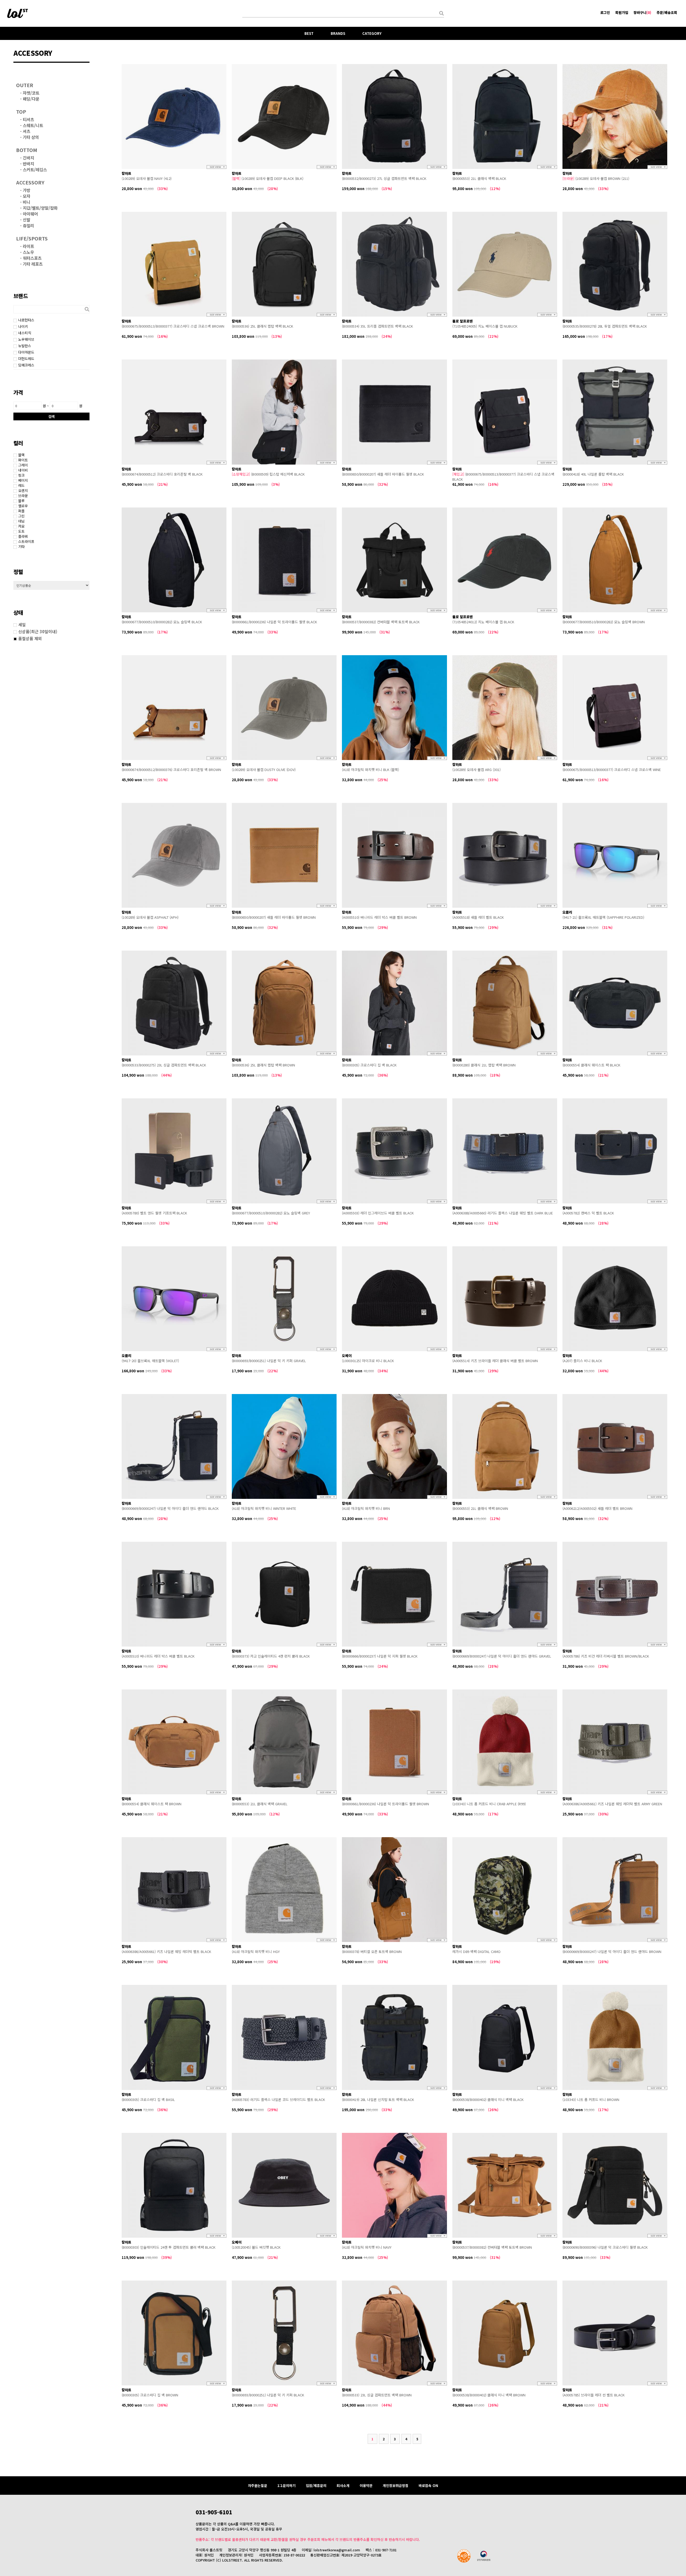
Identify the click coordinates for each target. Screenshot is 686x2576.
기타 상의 (31, 137)
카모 (21, 526)
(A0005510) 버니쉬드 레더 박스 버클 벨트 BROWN (379, 917)
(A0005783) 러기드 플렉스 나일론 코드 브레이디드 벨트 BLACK (278, 2099)
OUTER (25, 85)
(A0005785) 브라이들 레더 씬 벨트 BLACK (594, 2395)
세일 (22, 624)
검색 (51, 416)
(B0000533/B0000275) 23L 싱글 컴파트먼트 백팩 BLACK (164, 1065)
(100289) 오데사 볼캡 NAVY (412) (147, 178)
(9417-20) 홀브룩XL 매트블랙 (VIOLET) (150, 1361)
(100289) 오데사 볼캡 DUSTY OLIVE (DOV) (264, 770)
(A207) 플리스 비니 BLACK (582, 1361)
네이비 (23, 470)
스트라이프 (26, 541)
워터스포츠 (32, 258)
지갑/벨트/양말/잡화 (40, 208)
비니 (27, 202)
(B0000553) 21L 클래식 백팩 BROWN (480, 1508)
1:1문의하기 (286, 2486)
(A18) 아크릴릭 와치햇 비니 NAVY (367, 2247)
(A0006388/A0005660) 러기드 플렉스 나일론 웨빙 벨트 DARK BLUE (503, 1213)
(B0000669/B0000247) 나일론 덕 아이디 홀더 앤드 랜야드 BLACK (170, 1508)
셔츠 (27, 131)
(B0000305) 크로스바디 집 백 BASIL (148, 2099)
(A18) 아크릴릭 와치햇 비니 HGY (256, 1952)
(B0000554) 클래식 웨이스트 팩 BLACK (591, 1065)
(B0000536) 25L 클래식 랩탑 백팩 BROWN (263, 1065)
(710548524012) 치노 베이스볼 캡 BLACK (483, 622)
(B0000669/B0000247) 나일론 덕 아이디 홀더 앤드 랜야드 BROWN (612, 1952)
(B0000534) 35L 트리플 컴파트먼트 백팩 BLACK (377, 326)
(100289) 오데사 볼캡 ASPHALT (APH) (150, 917)
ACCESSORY (30, 182)
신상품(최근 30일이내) (38, 631)
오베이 (347, 1356)
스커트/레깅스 (35, 169)
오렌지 (23, 490)
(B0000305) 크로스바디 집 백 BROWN (150, 2395)
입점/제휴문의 (316, 2486)
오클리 (567, 912)
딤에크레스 (26, 365)
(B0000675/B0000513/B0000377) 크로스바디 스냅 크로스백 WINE (612, 770)
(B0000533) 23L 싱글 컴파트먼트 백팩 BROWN (377, 2395)
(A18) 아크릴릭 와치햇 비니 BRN (366, 1508)
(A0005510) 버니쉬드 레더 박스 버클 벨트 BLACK (158, 1656)
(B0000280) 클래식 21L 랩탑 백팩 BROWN (484, 1065)
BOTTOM (27, 150)
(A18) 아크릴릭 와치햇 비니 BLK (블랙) (370, 770)
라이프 (28, 246)
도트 (21, 531)
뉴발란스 (25, 346)
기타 (21, 546)
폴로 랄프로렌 (463, 321)
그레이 (23, 465)
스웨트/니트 (33, 125)
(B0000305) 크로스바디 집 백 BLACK (369, 1065)
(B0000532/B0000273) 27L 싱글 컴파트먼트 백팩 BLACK (384, 178)
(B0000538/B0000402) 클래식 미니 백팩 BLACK (488, 2099)
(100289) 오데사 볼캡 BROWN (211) (596, 178)
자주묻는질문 (258, 2486)
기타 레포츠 (33, 264)
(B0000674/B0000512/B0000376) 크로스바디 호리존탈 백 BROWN (171, 770)
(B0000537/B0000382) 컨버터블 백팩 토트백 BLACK (381, 622)
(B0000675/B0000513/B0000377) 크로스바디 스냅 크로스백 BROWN (173, 326)
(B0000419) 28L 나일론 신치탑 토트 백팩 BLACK (378, 2099)
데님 (21, 521)
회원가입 (622, 12)
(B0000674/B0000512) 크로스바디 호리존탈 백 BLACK (162, 474)
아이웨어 (30, 214)
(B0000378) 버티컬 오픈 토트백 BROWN (372, 1952)
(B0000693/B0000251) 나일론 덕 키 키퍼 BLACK (268, 2395)
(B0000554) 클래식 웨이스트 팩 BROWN (152, 1804)
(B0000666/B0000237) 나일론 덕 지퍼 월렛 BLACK (380, 1656)
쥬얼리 (28, 225)
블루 (21, 501)
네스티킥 (25, 333)
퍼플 (21, 511)
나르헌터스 (26, 320)
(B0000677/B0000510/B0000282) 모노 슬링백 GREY (271, 1213)
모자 (27, 196)
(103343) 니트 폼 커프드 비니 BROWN (591, 2099)
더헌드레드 (26, 359)
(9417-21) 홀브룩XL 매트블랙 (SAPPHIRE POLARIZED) (603, 917)
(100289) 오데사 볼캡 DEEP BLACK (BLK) (268, 178)
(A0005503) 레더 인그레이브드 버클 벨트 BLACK (378, 1213)
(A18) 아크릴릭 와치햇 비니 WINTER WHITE (264, 1508)
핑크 (21, 475)
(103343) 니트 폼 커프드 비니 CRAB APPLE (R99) (489, 1804)
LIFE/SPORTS (32, 238)
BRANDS (338, 33)
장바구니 (642, 12)
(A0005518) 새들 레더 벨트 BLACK (478, 917)
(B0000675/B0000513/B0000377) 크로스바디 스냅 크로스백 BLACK (503, 477)
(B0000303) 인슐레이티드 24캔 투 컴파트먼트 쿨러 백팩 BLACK (169, 2247)
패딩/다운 (31, 99)
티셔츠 (28, 119)
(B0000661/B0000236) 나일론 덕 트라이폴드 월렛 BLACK (274, 622)
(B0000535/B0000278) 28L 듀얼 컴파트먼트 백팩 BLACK (605, 326)
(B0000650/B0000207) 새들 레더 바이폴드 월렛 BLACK (383, 474)
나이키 (23, 326)
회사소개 (343, 2486)
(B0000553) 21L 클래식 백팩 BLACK (479, 178)
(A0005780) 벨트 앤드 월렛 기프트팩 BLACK (154, 1213)
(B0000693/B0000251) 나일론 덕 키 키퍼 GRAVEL (269, 1361)
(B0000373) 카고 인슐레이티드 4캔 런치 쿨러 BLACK (271, 1656)
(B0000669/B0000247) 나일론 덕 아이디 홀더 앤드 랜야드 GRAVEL (502, 1656)
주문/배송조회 (667, 12)
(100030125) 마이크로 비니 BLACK (368, 1361)
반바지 (28, 164)
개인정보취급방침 (396, 2486)
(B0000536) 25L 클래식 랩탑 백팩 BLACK (262, 326)
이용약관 (366, 2486)
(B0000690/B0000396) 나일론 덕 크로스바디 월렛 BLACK (605, 2247)
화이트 (23, 460)
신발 (27, 220)
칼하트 (126, 173)
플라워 (23, 536)
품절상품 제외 (30, 638)
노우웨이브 (26, 339)
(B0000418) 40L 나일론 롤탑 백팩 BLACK (593, 474)
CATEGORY (372, 33)
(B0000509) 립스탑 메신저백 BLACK (268, 474)
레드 (21, 485)
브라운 (23, 496)
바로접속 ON (428, 2486)
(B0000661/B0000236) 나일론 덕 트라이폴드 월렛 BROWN (385, 1804)
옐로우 (23, 506)
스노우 (28, 252)
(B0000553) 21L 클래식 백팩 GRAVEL (260, 1804)
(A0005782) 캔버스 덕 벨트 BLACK (588, 1213)
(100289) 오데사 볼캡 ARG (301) (476, 770)
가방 (27, 190)
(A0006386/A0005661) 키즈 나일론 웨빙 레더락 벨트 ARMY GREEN (612, 1804)
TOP (21, 112)
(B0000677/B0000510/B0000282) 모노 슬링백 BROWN (604, 622)
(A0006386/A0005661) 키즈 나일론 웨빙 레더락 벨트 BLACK (166, 1952)
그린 (21, 516)
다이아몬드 (26, 352)
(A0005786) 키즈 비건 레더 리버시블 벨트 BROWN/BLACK (606, 1656)
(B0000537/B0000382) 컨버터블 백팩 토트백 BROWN (492, 2247)
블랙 (21, 455)
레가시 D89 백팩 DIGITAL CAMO (476, 1952)
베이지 (23, 480)
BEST (309, 33)
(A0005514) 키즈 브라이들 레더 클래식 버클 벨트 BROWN (495, 1361)
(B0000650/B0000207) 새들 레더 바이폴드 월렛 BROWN (274, 917)
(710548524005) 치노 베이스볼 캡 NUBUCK (485, 326)
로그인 (605, 12)
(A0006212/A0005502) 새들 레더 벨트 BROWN (597, 1508)
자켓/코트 (31, 93)
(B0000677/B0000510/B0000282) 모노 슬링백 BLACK (162, 622)
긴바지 (28, 158)
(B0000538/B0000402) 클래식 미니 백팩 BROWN (489, 2395)
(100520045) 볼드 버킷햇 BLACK (256, 2247)
